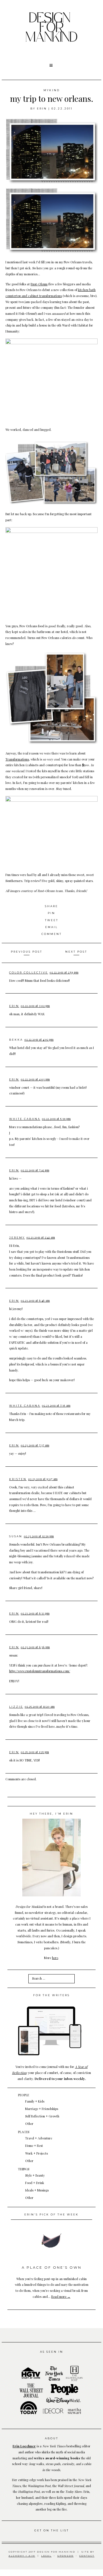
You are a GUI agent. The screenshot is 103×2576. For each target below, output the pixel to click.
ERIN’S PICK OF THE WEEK (51, 2214)
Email (51, 927)
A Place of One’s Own (52, 2268)
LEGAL (46, 2556)
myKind (52, 90)
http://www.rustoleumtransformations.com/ (40, 1671)
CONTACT (87, 2556)
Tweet (52, 920)
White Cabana (25, 1119)
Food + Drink (35, 2183)
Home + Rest (34, 2146)
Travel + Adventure (39, 2138)
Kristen (18, 1479)
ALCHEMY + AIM (22, 2556)
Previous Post (27, 952)
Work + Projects (36, 2153)
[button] (51, 65)
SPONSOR (65, 2556)
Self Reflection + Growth (42, 2116)
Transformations (17, 759)
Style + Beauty (35, 2175)
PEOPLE (24, 2095)
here (55, 1958)
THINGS (24, 2169)
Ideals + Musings (37, 2190)
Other (29, 2124)
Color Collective (29, 973)
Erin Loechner (24, 2446)
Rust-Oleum (39, 284)
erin (42, 109)
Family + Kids (35, 2101)
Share (51, 906)
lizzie (16, 1707)
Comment (52, 934)
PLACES (24, 2132)
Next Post (76, 952)
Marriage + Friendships (42, 2109)
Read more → (61, 2297)
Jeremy (17, 1238)
